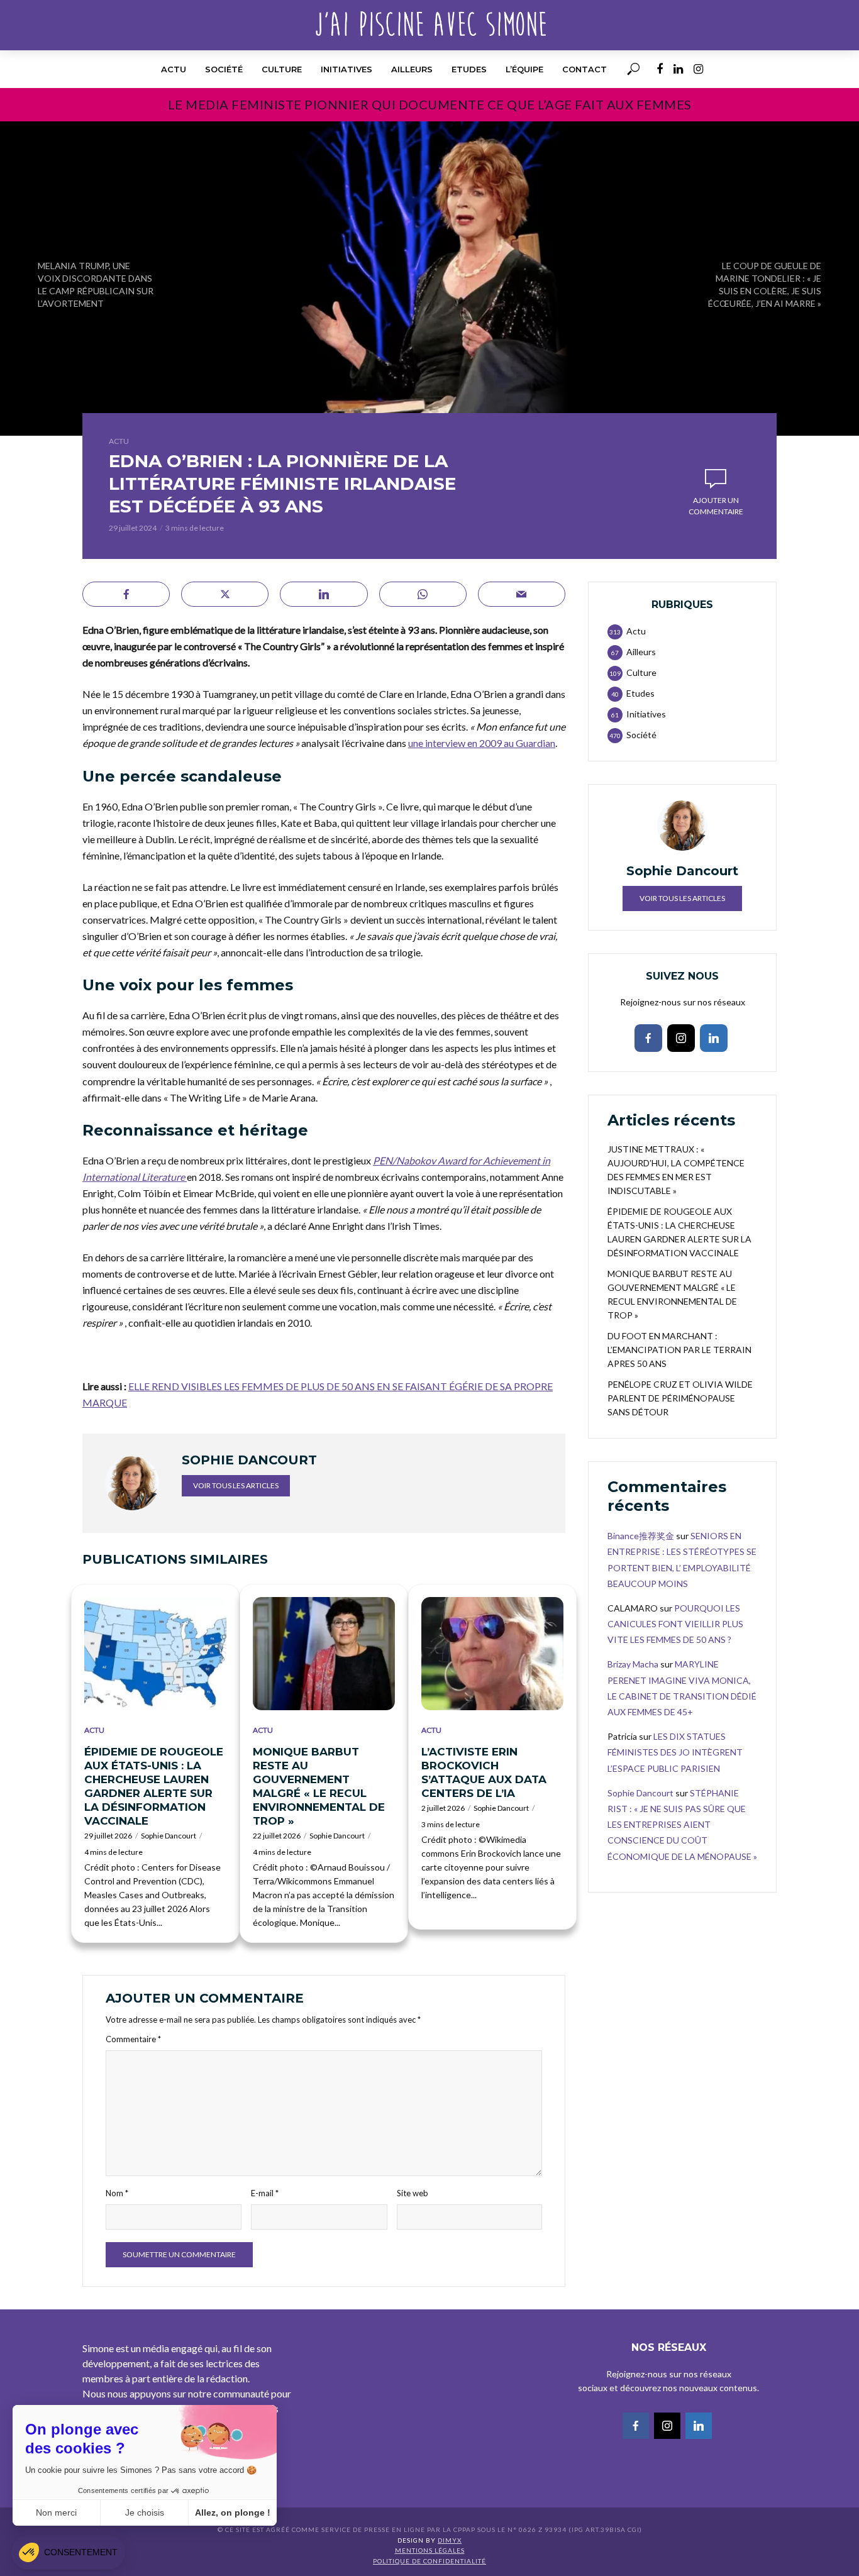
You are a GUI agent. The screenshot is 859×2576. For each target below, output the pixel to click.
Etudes (469, 69)
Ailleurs (412, 69)
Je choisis (145, 2512)
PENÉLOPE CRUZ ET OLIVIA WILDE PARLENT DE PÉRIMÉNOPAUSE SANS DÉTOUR (680, 1398)
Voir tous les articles (236, 1485)
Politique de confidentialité (429, 2561)
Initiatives (346, 69)
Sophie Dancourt (169, 1836)
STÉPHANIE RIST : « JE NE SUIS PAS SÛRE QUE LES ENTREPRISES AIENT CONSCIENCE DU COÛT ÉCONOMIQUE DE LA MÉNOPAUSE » (682, 1825)
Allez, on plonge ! (233, 2512)
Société (224, 69)
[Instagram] (681, 1038)
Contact (585, 69)
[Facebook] (648, 1038)
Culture (282, 69)
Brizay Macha (633, 1664)
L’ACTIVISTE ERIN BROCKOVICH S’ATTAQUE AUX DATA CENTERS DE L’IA (484, 1772)
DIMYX (450, 2540)
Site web (413, 2193)
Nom (117, 2193)
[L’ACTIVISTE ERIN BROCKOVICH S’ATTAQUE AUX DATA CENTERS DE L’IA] (492, 1654)
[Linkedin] (714, 1038)
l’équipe (524, 69)
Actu (174, 69)
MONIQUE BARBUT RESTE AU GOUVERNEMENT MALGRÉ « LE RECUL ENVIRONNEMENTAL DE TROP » (319, 1786)
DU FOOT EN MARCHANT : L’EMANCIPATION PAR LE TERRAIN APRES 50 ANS (679, 1350)
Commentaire (133, 2039)
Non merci (56, 2512)
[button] (68, 2552)
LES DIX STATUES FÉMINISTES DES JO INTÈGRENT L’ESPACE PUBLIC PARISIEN (675, 1752)
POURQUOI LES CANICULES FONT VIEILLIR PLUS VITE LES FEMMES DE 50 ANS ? (675, 1624)
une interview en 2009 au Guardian (482, 743)
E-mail (265, 2193)
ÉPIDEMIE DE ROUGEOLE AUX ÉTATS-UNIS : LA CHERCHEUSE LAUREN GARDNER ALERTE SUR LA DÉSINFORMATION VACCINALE (154, 1786)
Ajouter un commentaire (716, 506)
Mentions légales (430, 2550)
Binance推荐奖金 (641, 1536)
